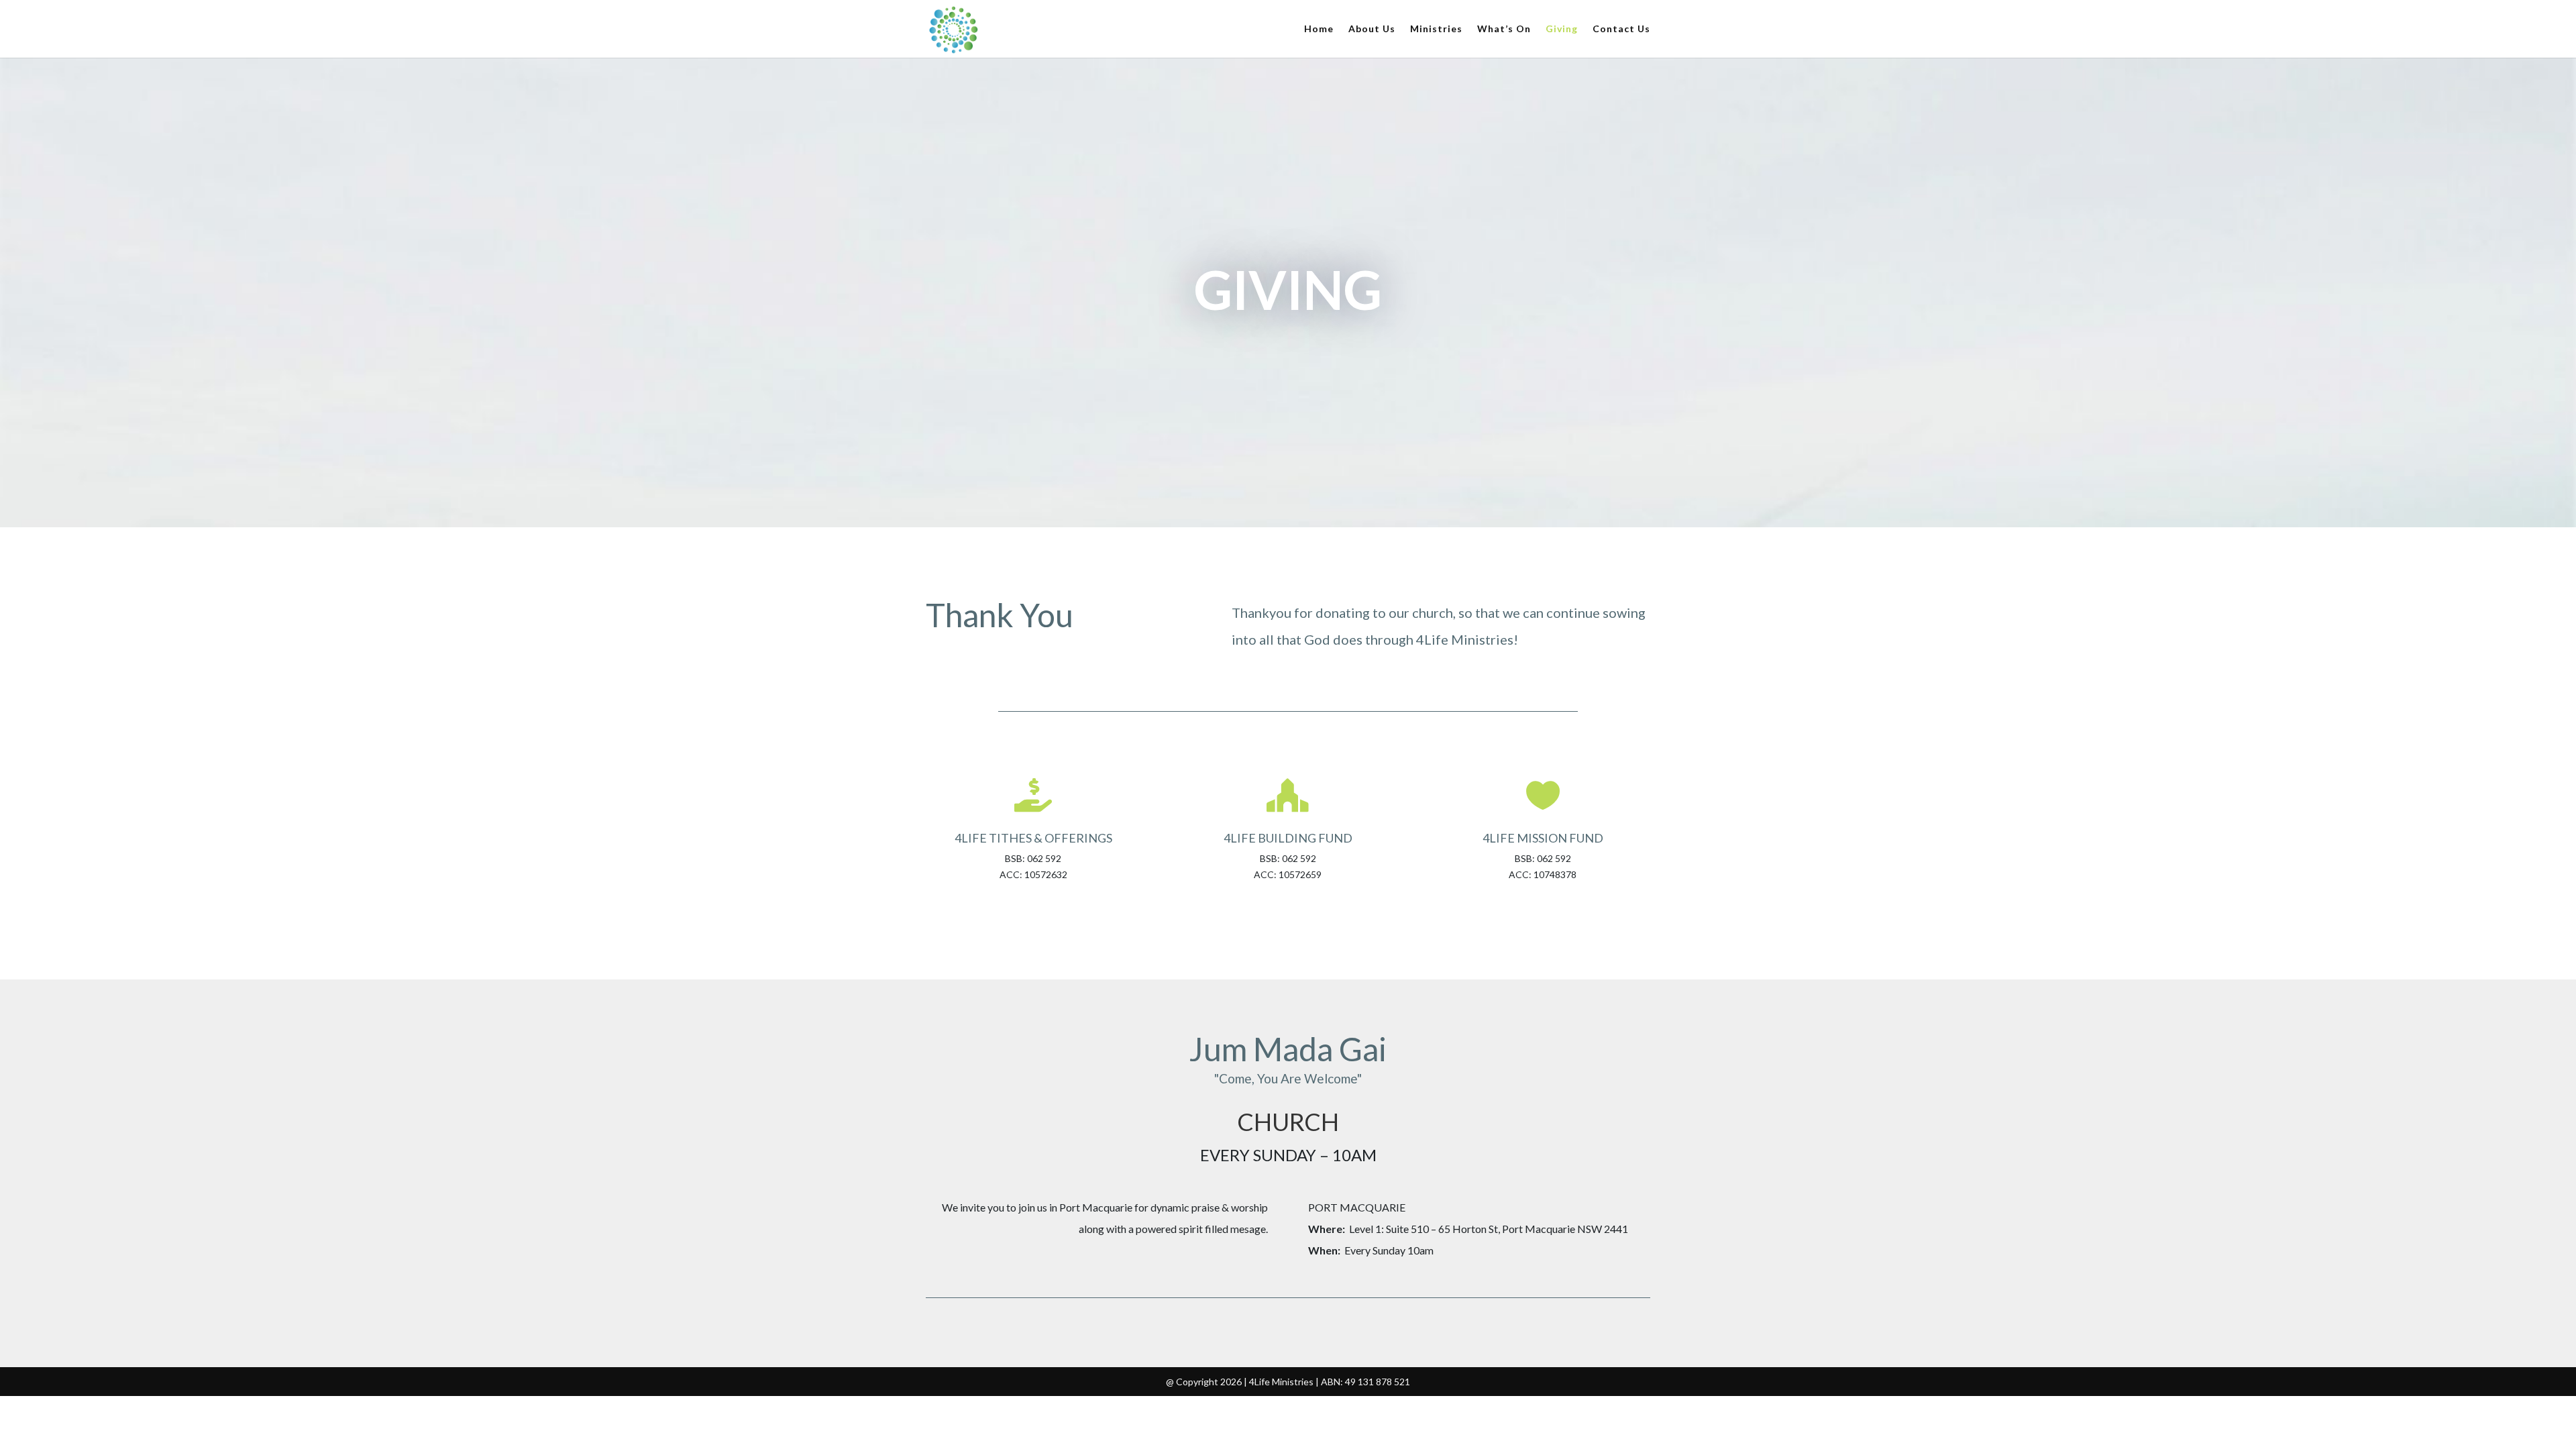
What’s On (1504, 29)
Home (1319, 29)
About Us (1372, 29)
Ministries (1436, 29)
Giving (1562, 29)
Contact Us (1621, 29)
